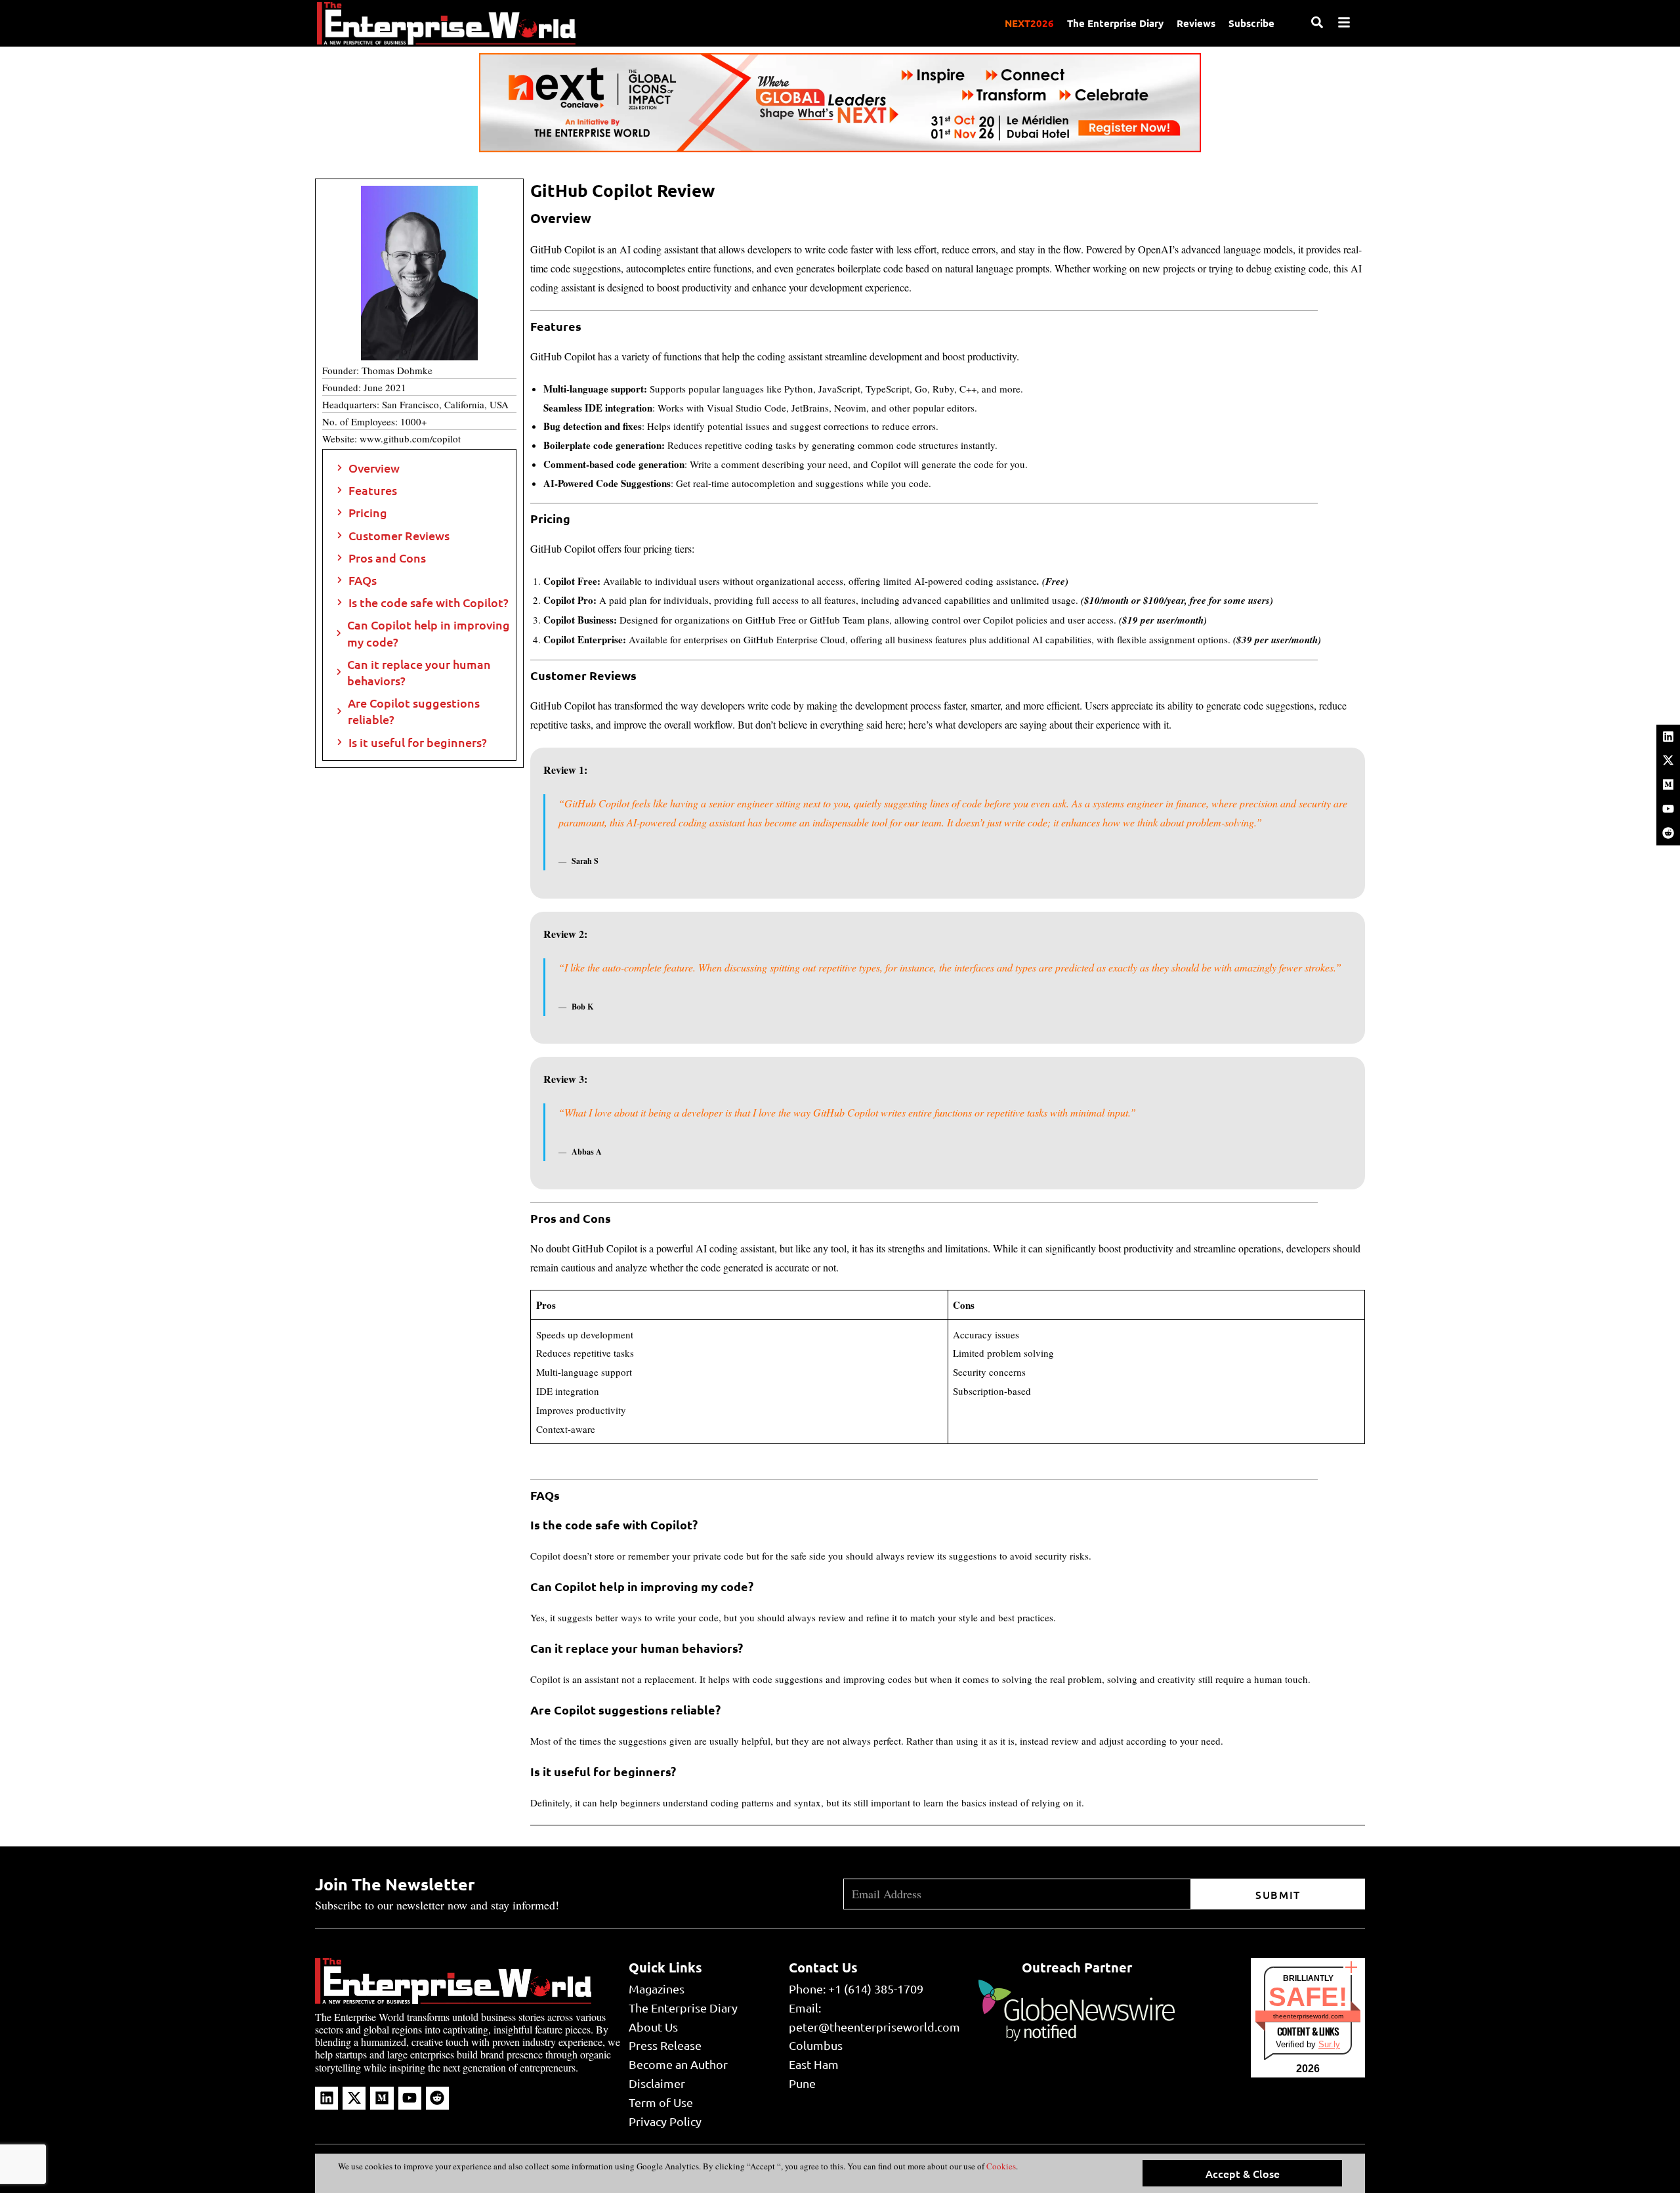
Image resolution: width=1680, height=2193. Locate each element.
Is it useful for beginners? (418, 742)
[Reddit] (1668, 833)
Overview (374, 468)
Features (373, 490)
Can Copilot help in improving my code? (429, 633)
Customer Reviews (399, 535)
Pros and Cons (387, 558)
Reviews (1196, 23)
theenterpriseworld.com (1308, 2016)
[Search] (1317, 22)
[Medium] (1668, 784)
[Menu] (1344, 22)
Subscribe (1251, 23)
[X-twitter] (1668, 760)
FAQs (364, 580)
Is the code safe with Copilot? (429, 602)
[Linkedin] (1668, 736)
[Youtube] (1668, 809)
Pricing (368, 512)
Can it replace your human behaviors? (419, 672)
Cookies (1000, 2166)
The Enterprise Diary (1115, 23)
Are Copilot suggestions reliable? (414, 711)
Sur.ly (1329, 2044)
